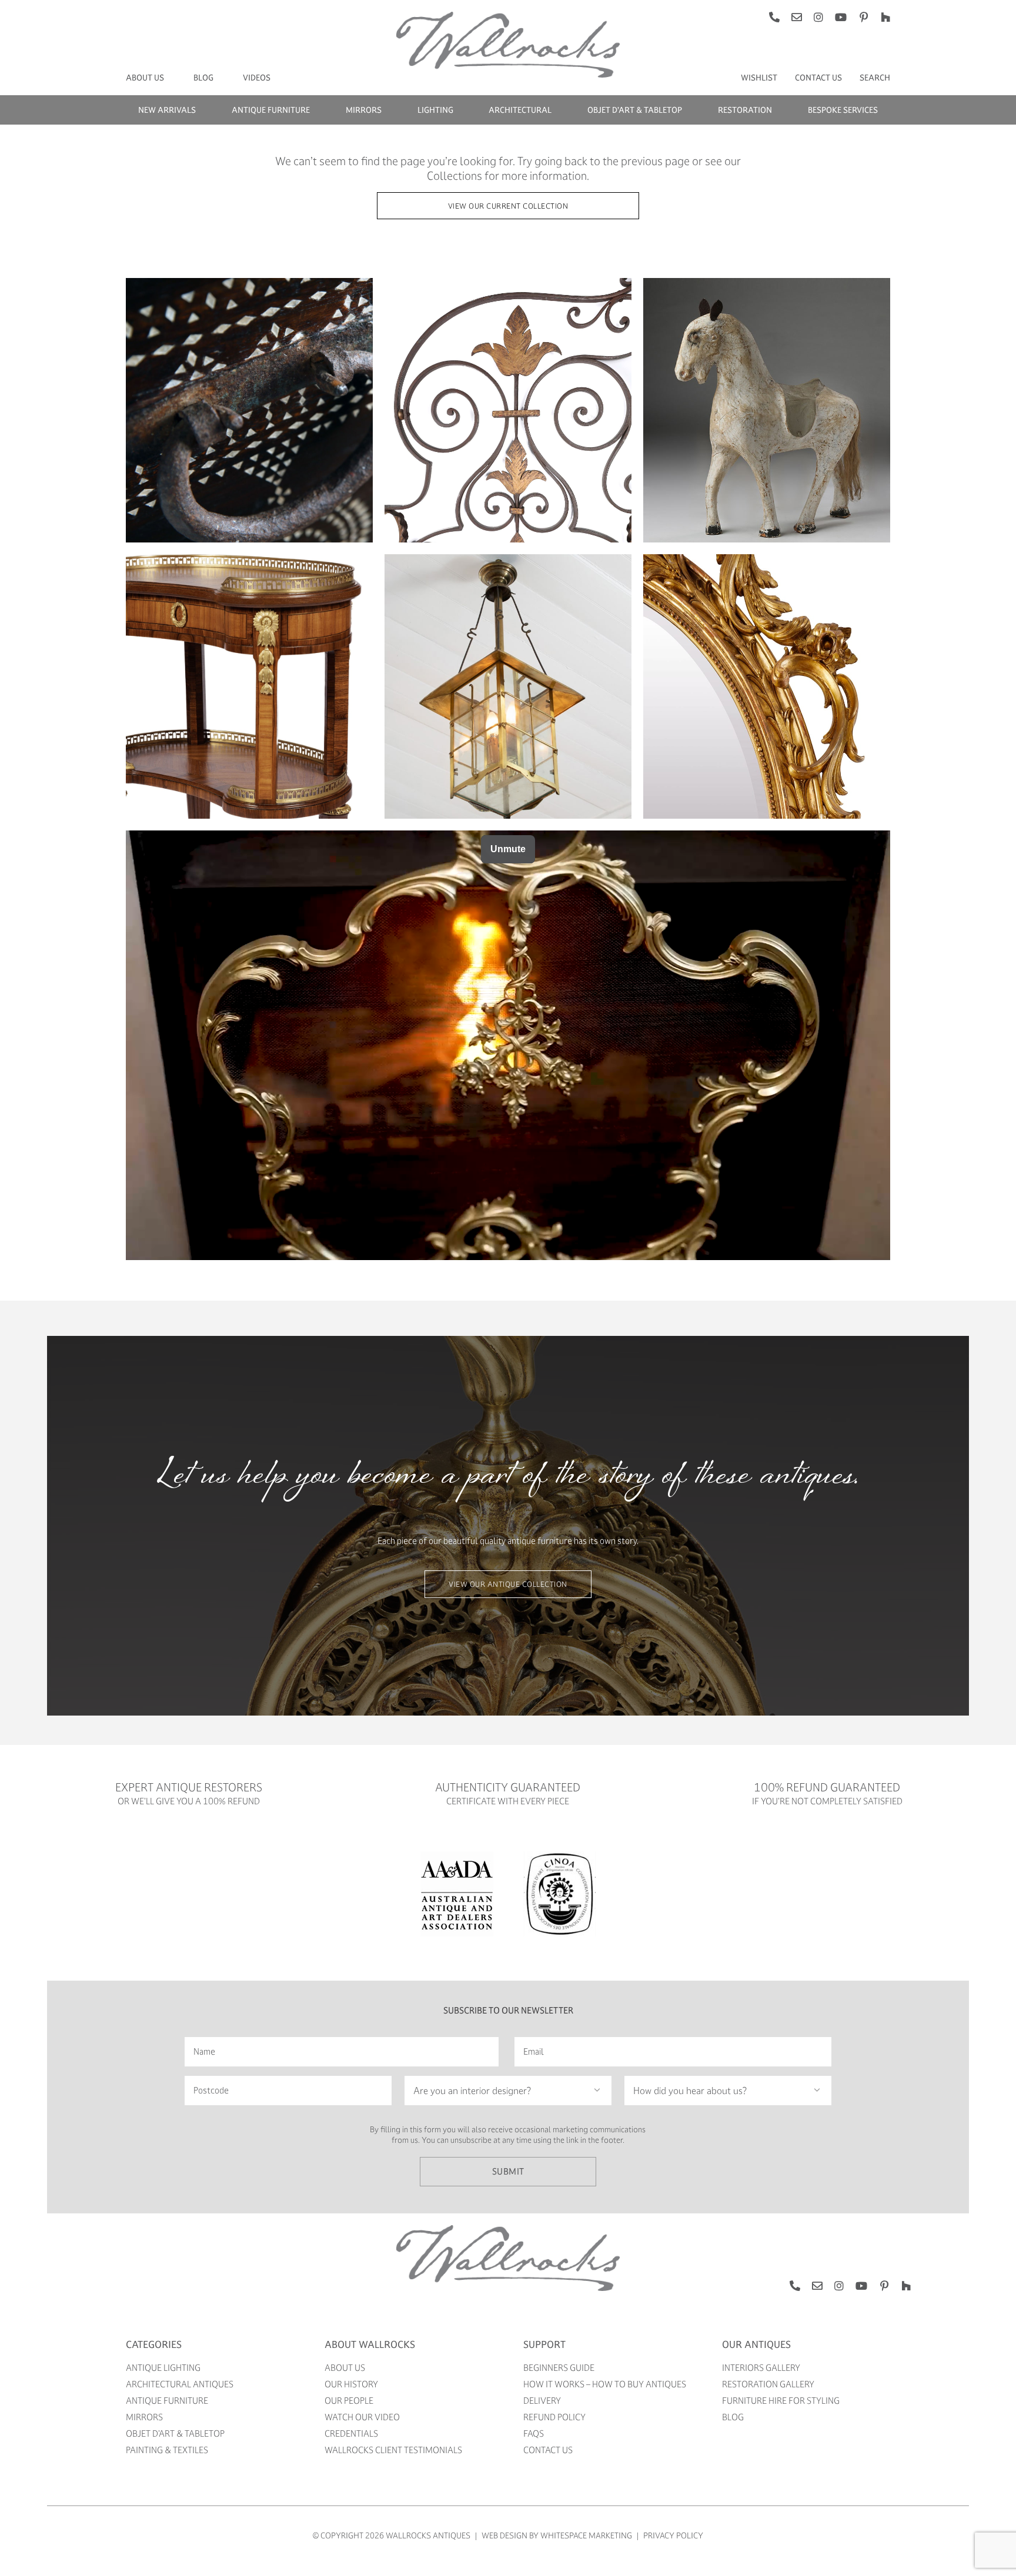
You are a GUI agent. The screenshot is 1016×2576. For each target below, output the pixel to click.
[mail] (797, 17)
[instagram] (818, 17)
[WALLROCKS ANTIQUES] (508, 2229)
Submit (508, 2171)
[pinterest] (864, 17)
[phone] (774, 17)
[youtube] (841, 17)
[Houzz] (885, 17)
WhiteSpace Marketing (586, 2535)
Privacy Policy (673, 2535)
